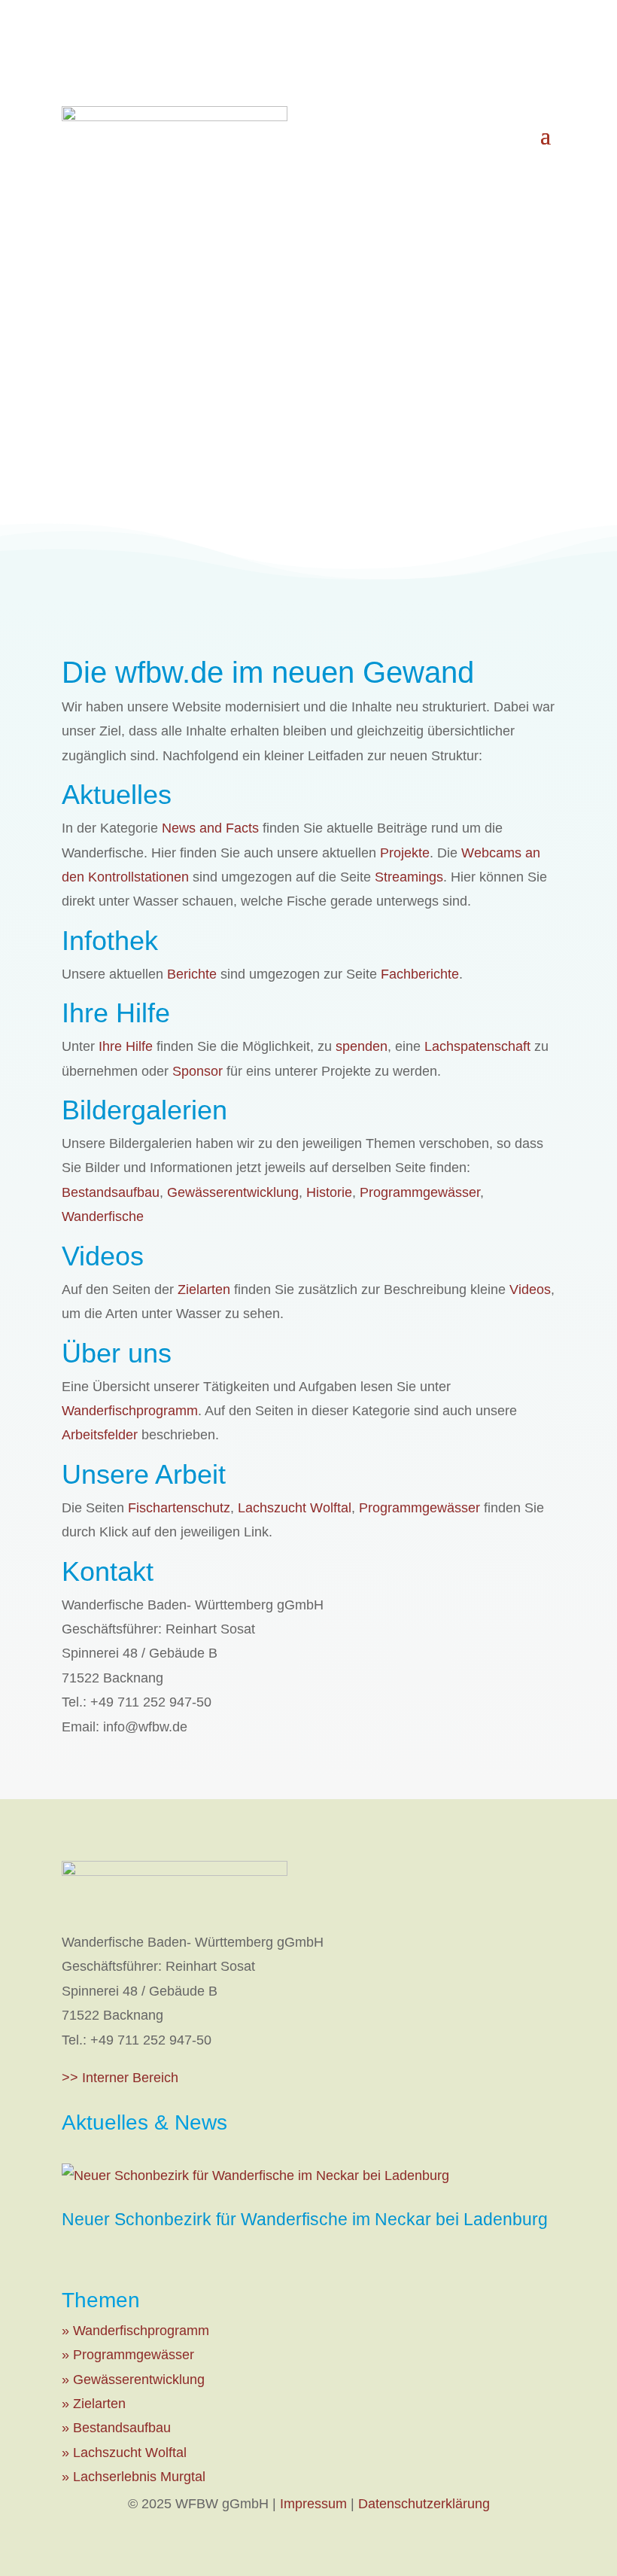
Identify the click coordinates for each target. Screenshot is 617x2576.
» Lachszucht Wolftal (124, 2453)
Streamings (409, 877)
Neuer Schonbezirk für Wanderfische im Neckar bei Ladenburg (305, 2219)
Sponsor (198, 1071)
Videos (530, 1290)
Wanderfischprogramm (130, 1411)
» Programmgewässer (128, 2355)
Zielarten (204, 1290)
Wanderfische (103, 1216)
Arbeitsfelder (100, 1435)
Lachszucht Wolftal (295, 1508)
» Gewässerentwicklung (133, 2380)
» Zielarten (94, 2404)
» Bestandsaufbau (116, 2428)
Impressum (313, 2504)
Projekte (405, 853)
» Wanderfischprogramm (135, 2331)
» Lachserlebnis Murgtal (134, 2477)
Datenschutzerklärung (424, 2504)
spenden (362, 1046)
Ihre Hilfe (126, 1046)
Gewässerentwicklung (233, 1192)
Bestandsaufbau (111, 1192)
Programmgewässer (420, 1192)
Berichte (192, 974)
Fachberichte (420, 974)
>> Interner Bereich (120, 2078)
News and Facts (210, 828)
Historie (329, 1192)
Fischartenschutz (179, 1508)
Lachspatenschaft (477, 1046)
